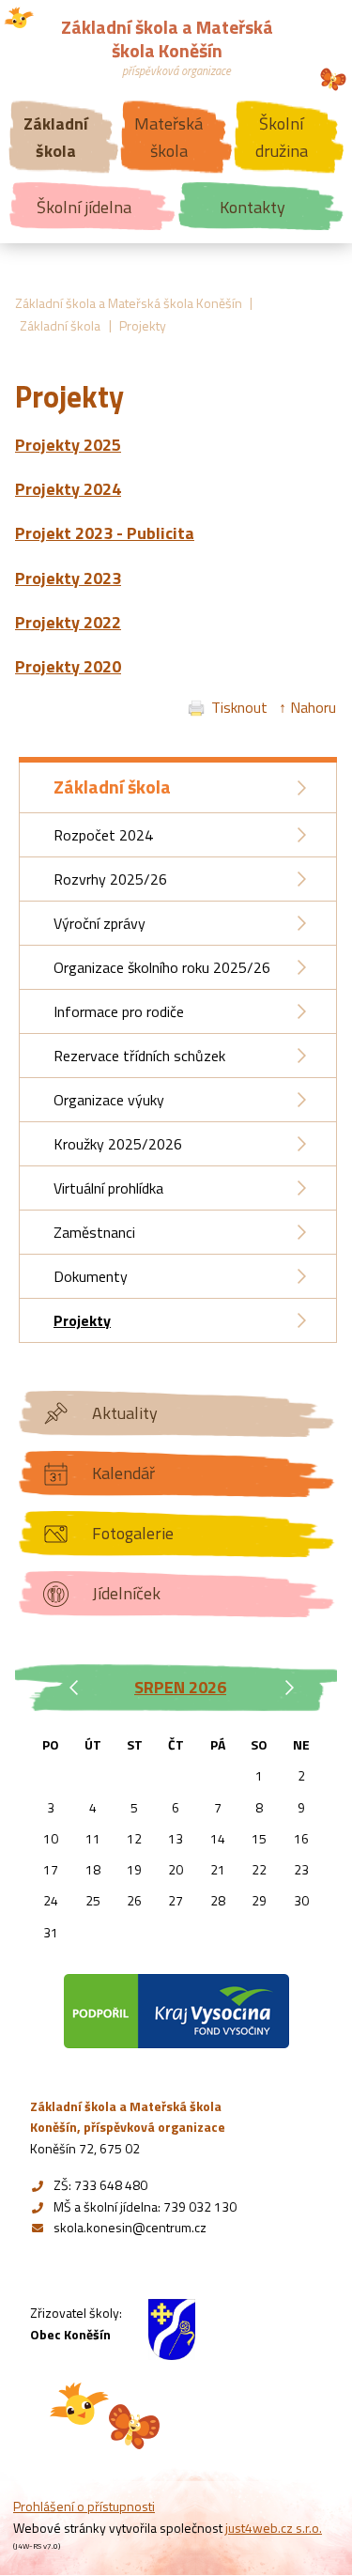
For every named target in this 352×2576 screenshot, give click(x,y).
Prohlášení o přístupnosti (84, 2506)
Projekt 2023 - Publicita (105, 533)
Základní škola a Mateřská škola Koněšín (129, 303)
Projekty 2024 (68, 489)
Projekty (143, 325)
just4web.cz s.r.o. (274, 2528)
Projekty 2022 (68, 622)
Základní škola (60, 325)
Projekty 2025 (68, 445)
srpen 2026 (180, 1687)
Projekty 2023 (68, 578)
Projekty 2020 (68, 666)
